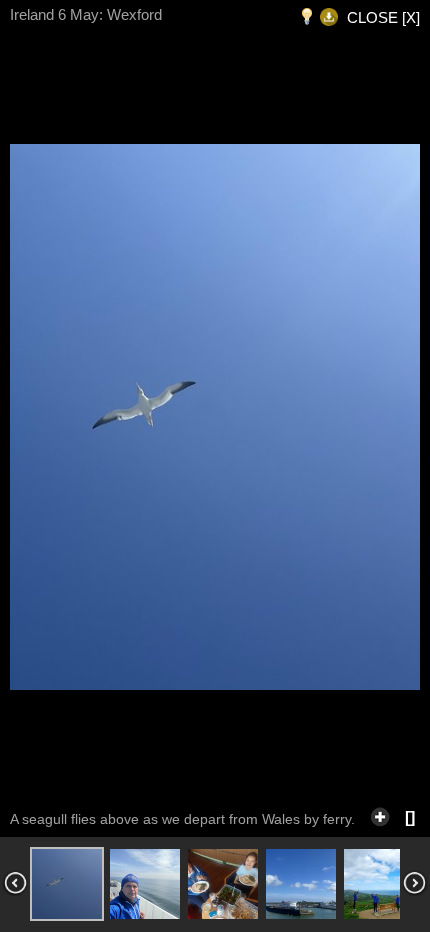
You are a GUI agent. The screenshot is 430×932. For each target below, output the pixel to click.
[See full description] (380, 814)
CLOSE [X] (383, 17)
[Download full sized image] (329, 17)
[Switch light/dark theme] (307, 17)
